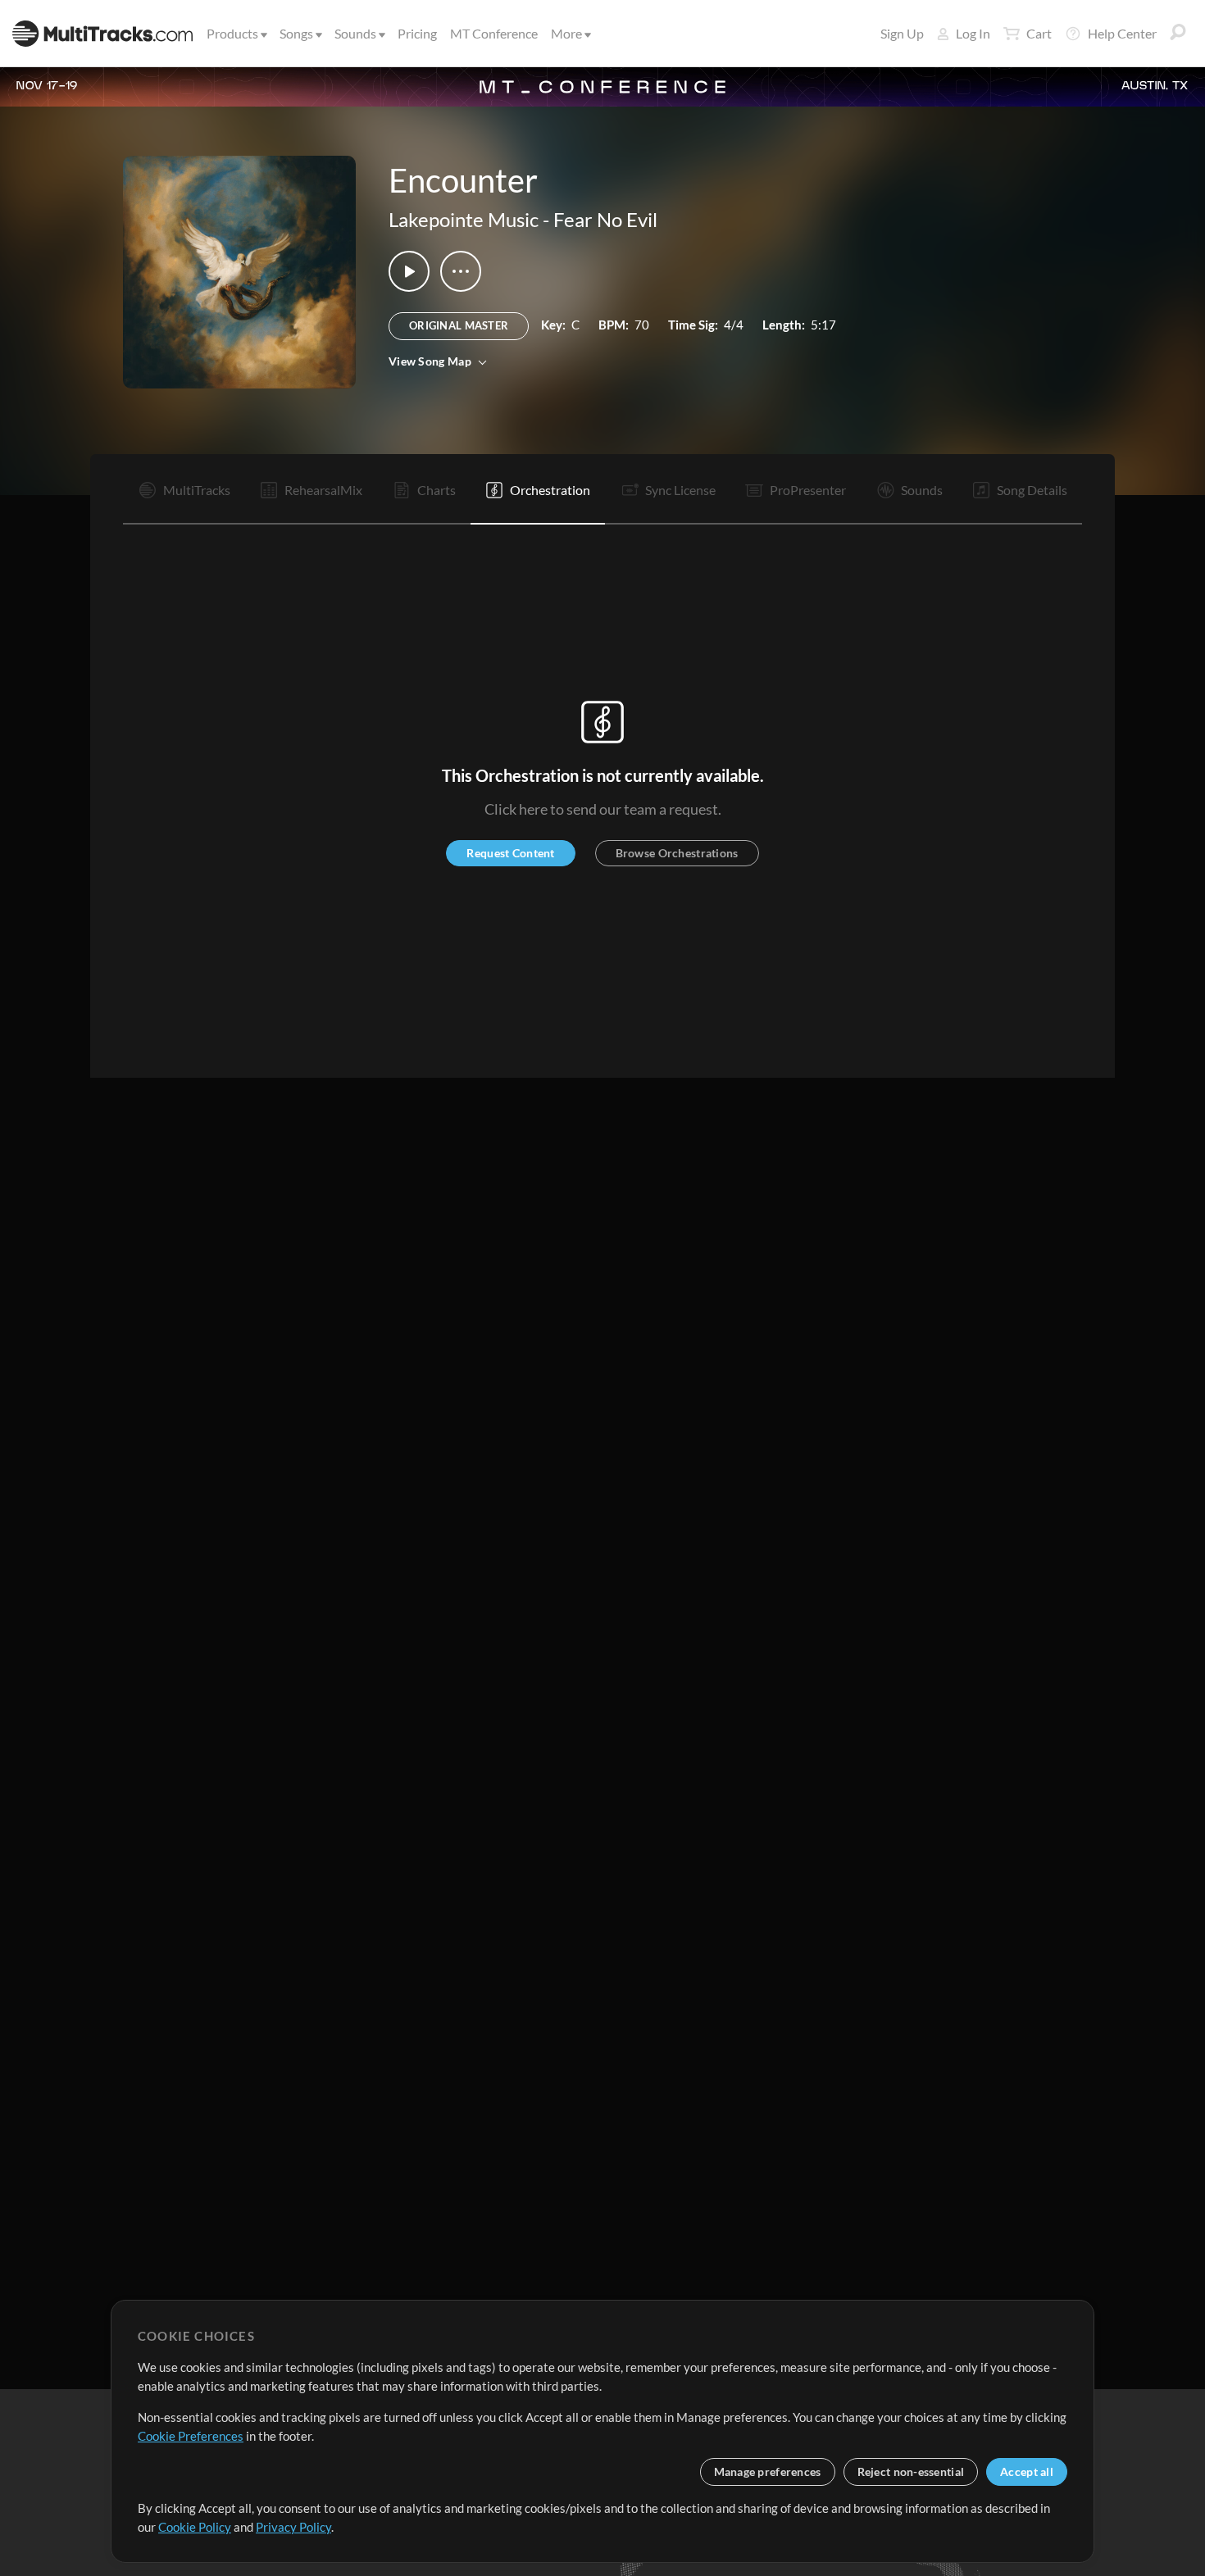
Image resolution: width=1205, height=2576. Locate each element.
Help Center (1122, 33)
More (566, 33)
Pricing (417, 33)
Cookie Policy (195, 2527)
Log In (973, 33)
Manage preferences (768, 2472)
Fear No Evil (605, 219)
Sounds (355, 33)
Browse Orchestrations (677, 853)
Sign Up (902, 33)
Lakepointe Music (464, 219)
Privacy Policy (293, 2527)
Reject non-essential (911, 2472)
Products (232, 33)
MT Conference (494, 33)
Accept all (1027, 2472)
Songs (296, 33)
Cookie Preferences (191, 2436)
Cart (1039, 33)
